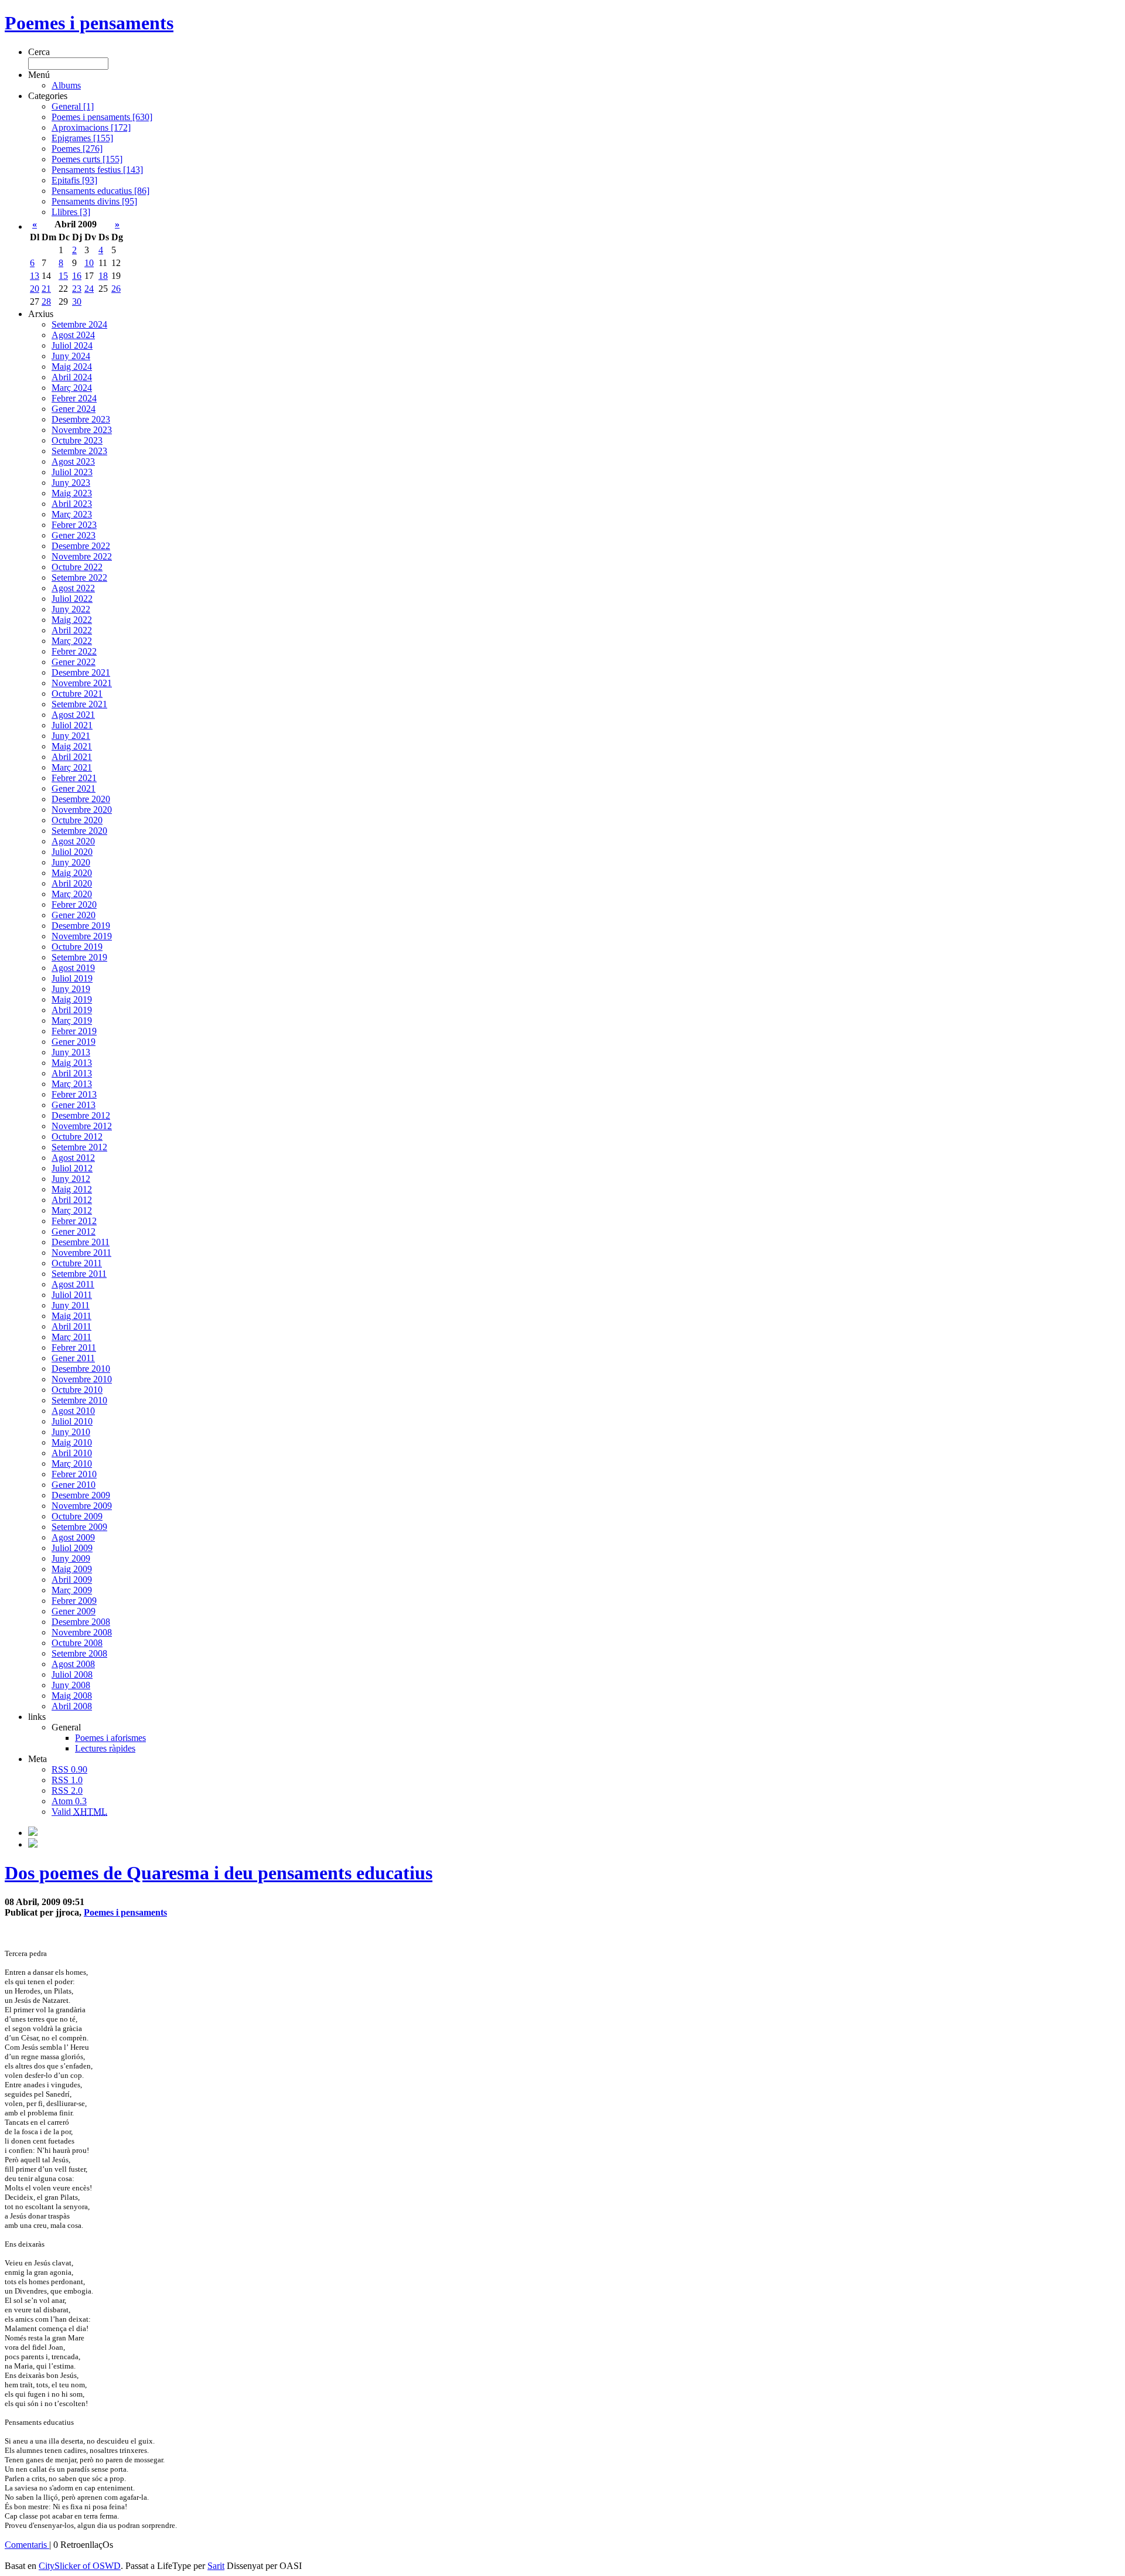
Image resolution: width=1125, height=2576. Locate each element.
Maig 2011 (71, 1316)
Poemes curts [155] (87, 159)
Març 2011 (71, 1337)
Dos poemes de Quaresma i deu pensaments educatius (219, 1873)
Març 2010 (72, 1464)
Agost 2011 (73, 1284)
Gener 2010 (74, 1485)
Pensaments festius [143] (97, 170)
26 (116, 289)
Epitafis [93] (74, 180)
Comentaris (27, 2545)
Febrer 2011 (74, 1347)
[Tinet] (33, 1844)
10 (89, 263)
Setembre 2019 (79, 957)
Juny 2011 (71, 1305)
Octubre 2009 (77, 1516)
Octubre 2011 (77, 1263)
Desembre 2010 (81, 1369)
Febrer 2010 (74, 1474)
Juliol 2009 (72, 1548)
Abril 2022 (72, 630)
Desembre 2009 (81, 1495)
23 (77, 289)
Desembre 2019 (81, 926)
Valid (79, 1812)
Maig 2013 (72, 1063)
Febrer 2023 (74, 525)
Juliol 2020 (72, 852)
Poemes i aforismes (110, 1738)
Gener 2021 (74, 788)
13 (35, 276)
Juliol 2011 (72, 1295)
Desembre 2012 (81, 1115)
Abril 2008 (72, 1706)
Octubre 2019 (77, 947)
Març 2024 (72, 388)
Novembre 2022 (82, 556)
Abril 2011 (71, 1326)
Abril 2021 (72, 757)
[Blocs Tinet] (33, 1833)
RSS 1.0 (67, 1780)
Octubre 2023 (77, 440)
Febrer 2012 (74, 1221)
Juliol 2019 (72, 978)
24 (89, 289)
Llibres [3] (71, 212)
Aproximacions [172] (91, 127)
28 (46, 301)
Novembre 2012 (82, 1126)
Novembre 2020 (82, 810)
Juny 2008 (71, 1685)
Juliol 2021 (72, 725)
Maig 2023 (72, 493)
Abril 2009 (72, 1580)
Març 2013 (72, 1084)
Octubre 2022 (77, 567)
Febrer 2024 (74, 398)
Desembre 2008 (81, 1622)
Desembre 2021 (81, 672)
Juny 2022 (71, 609)
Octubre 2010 (77, 1390)
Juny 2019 (71, 989)
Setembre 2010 (79, 1400)
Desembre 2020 (81, 799)
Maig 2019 (72, 999)
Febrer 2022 (74, 651)
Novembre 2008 (82, 1632)
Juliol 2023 (72, 472)
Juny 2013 (71, 1052)
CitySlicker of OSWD (80, 2566)
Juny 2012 (71, 1179)
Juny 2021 (71, 736)
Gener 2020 (74, 915)
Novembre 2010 (82, 1379)
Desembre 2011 (81, 1242)
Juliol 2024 (72, 345)
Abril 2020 (72, 883)
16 (77, 276)
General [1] (73, 106)
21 (46, 289)
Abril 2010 (72, 1453)
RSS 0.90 (69, 1769)
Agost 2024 (73, 335)
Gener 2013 (74, 1105)
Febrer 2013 (74, 1094)
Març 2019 (72, 1020)
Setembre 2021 (79, 704)
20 (35, 289)
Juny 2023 (71, 483)
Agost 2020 (73, 841)
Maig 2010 (72, 1442)
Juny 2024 (71, 356)
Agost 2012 (73, 1158)
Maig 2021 (72, 746)
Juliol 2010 (72, 1421)
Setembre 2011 (79, 1274)
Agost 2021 (73, 715)
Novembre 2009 (82, 1506)
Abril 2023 (72, 504)
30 (77, 301)
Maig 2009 (72, 1569)
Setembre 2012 (79, 1147)
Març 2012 (72, 1210)
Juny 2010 (71, 1432)
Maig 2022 (72, 620)
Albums (66, 85)
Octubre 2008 (77, 1643)
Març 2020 (72, 894)
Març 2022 (72, 641)
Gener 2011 (73, 1358)
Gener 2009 (74, 1611)
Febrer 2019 (74, 1031)
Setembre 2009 (79, 1527)
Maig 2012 (72, 1189)
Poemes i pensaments (89, 23)
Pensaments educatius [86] (100, 191)
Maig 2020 (72, 873)
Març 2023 (72, 514)
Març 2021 (72, 767)
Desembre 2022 (81, 546)
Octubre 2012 (77, 1137)
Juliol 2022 (72, 599)
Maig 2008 (72, 1696)
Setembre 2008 (79, 1653)
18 (103, 276)
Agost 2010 (73, 1411)
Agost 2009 (73, 1537)
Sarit (216, 2566)
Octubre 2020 (77, 820)
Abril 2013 (72, 1073)
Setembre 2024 (79, 324)
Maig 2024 (72, 367)
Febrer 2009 (74, 1601)
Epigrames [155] (82, 138)
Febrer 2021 (74, 778)
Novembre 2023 (82, 430)
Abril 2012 (72, 1200)
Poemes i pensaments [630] (102, 117)
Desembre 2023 (81, 419)
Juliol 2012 (72, 1168)
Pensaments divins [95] (94, 201)
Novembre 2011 (81, 1253)
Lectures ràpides (105, 1748)
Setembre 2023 (79, 451)
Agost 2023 (73, 461)
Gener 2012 (74, 1231)
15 (63, 276)
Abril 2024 (72, 377)
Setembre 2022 (79, 577)
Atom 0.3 (69, 1801)
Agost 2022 (73, 588)
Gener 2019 (74, 1042)
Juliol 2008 (72, 1674)
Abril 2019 (72, 1010)
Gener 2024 (74, 409)
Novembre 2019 (82, 936)
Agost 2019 (73, 968)
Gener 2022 (74, 662)
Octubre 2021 (77, 694)
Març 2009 (72, 1590)
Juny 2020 (71, 862)
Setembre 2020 (79, 831)
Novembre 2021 (82, 683)
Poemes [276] (77, 149)
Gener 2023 (74, 535)
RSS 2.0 (67, 1790)
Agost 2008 (73, 1664)
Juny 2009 (71, 1558)
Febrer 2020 (74, 904)
